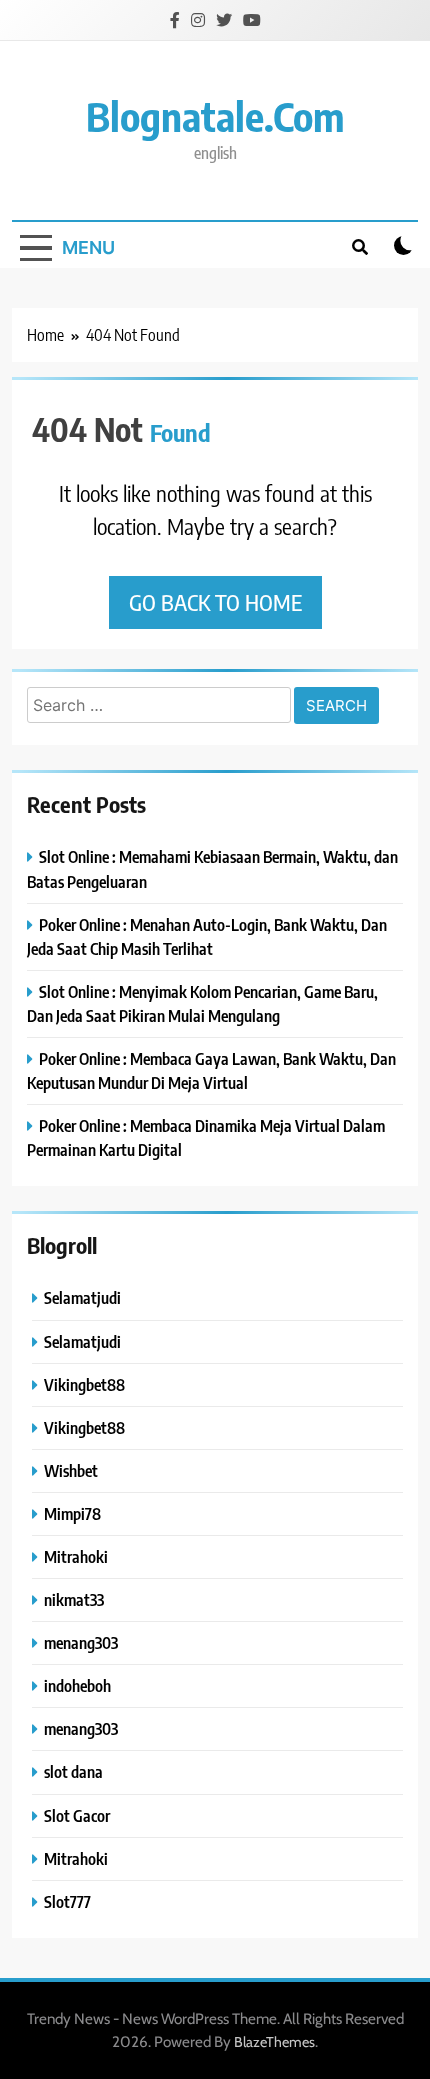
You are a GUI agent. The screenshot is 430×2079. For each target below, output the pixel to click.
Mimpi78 (72, 1513)
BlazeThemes (274, 2042)
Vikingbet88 (84, 1384)
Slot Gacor (77, 1815)
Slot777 (67, 1901)
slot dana (73, 1771)
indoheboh (77, 1685)
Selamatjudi (82, 1297)
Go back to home (215, 602)
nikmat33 (74, 1599)
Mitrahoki (76, 1556)
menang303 (81, 1642)
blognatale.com (215, 116)
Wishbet (71, 1470)
